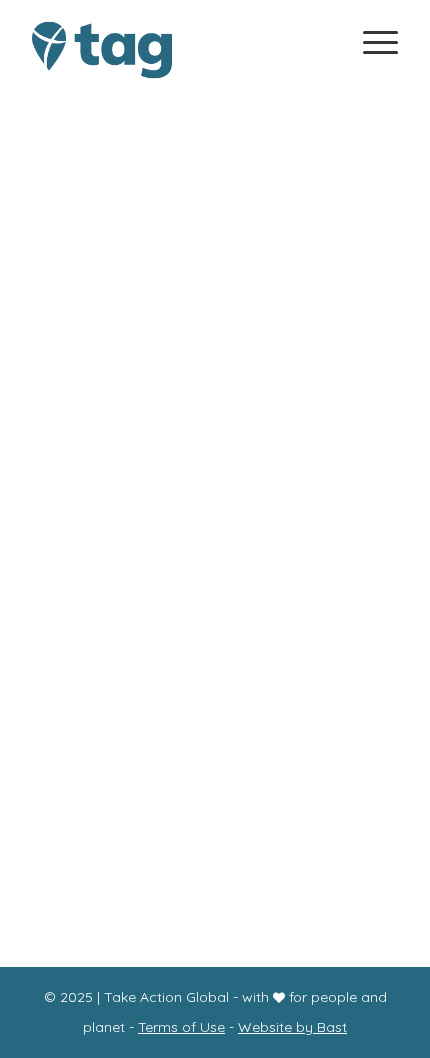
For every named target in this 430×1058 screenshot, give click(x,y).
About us (215, 535)
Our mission (211, 470)
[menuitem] (370, 47)
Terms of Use (181, 1027)
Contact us (215, 632)
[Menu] (370, 40)
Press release (215, 845)
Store (212, 600)
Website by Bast (292, 1027)
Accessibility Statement (215, 697)
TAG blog (215, 873)
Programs (215, 502)
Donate (212, 567)
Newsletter (211, 664)
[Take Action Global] (178, 50)
